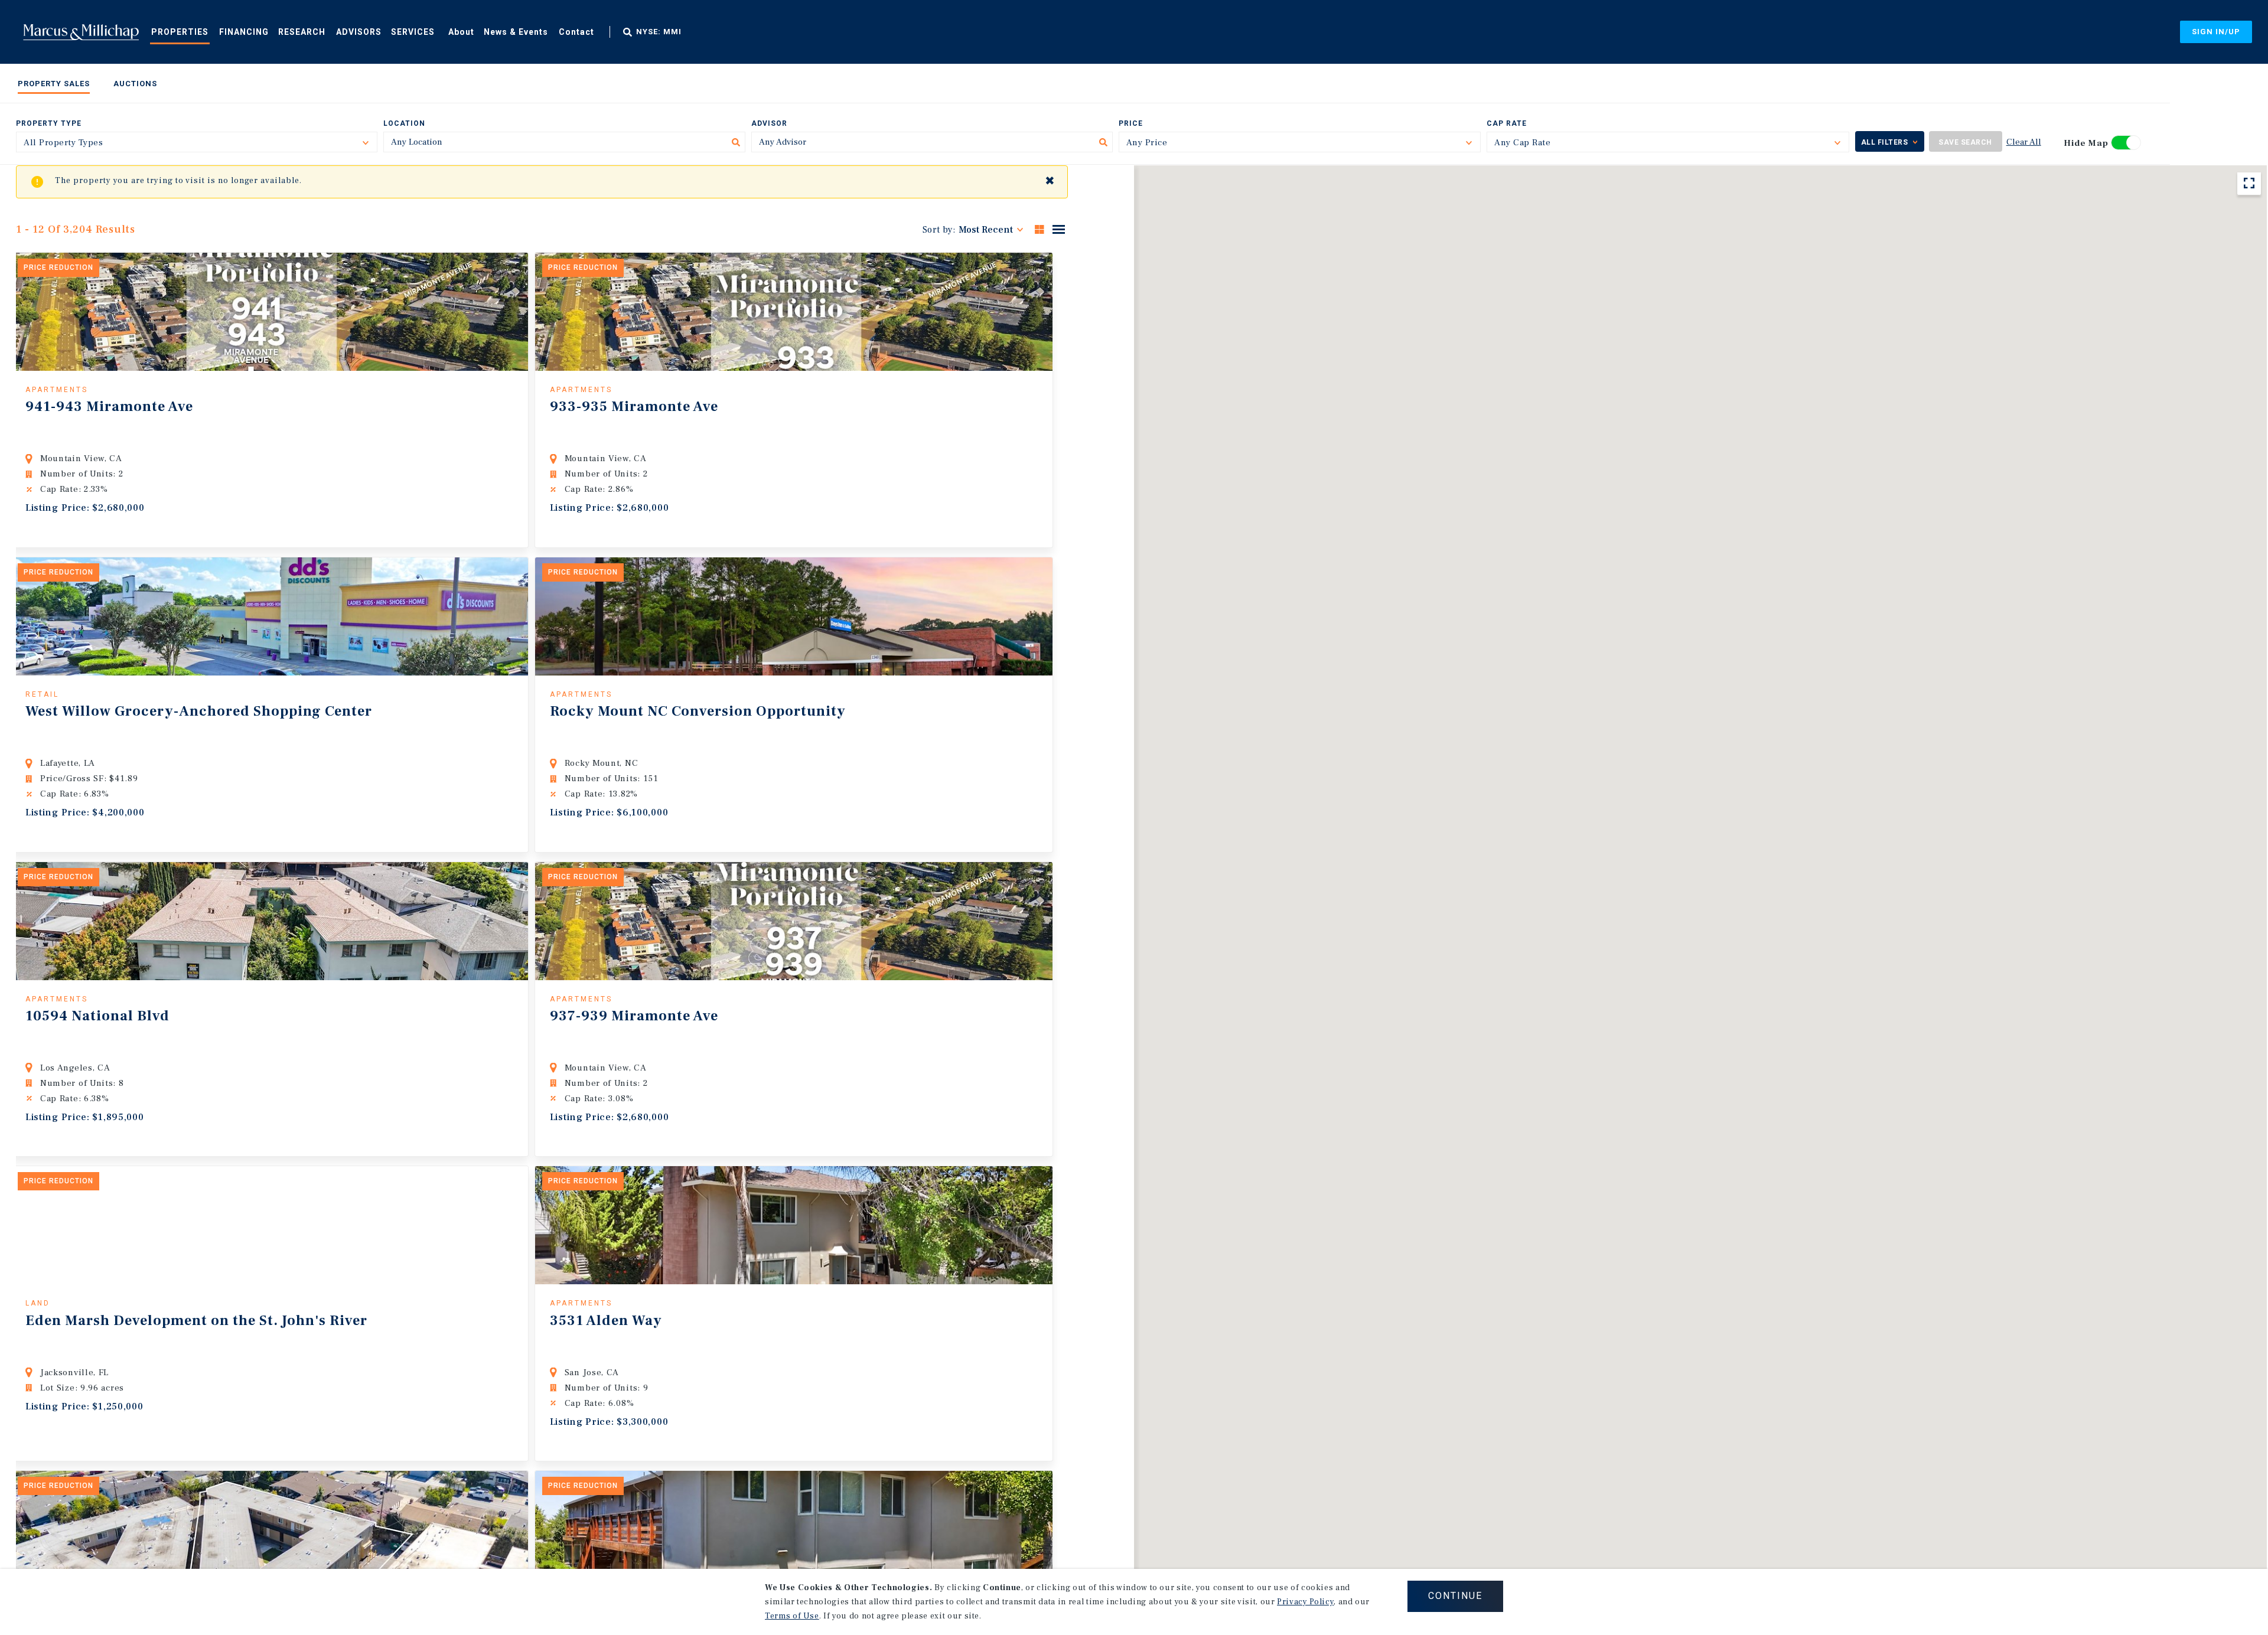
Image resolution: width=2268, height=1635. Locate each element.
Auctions (135, 84)
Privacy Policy (1305, 1602)
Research (302, 32)
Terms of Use (792, 1616)
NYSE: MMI (659, 32)
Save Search (1965, 142)
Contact (576, 32)
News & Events (516, 32)
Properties (180, 32)
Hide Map (2086, 143)
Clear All (2024, 142)
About (461, 32)
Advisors (359, 32)
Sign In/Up (2216, 32)
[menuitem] (180, 31)
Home (81, 32)
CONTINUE (1455, 1596)
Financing (244, 32)
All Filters (1885, 142)
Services (413, 32)
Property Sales (54, 84)
